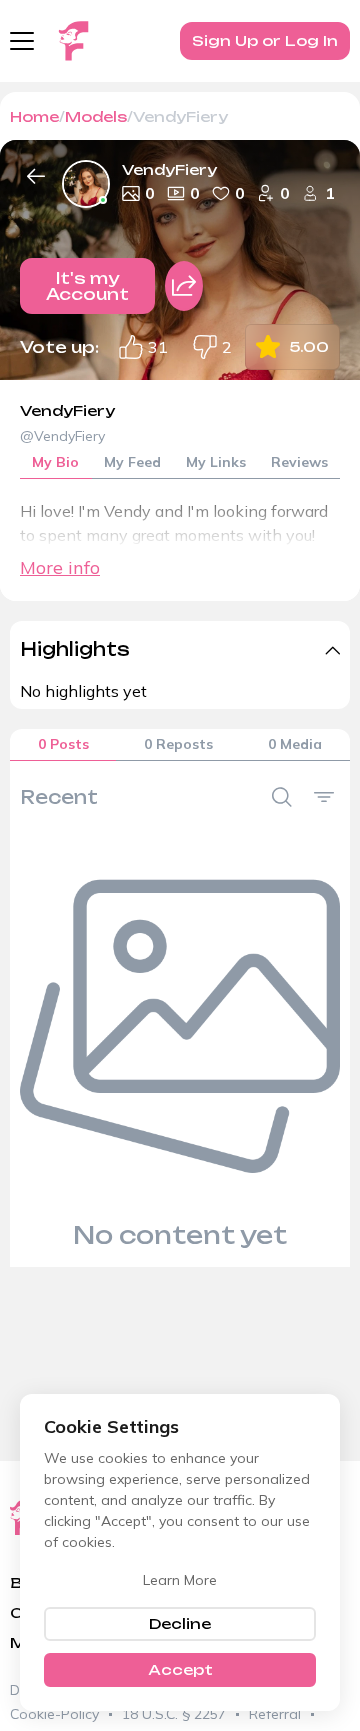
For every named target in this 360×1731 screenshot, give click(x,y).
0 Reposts (178, 744)
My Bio (55, 462)
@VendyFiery (62, 436)
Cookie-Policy (54, 1714)
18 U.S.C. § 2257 (174, 1714)
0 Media (295, 744)
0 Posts (63, 744)
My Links (216, 462)
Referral (275, 1714)
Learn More (180, 1580)
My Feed (132, 462)
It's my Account (87, 286)
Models (96, 116)
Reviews (299, 462)
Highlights (75, 649)
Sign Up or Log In (265, 40)
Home (34, 116)
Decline (180, 1623)
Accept (180, 1669)
